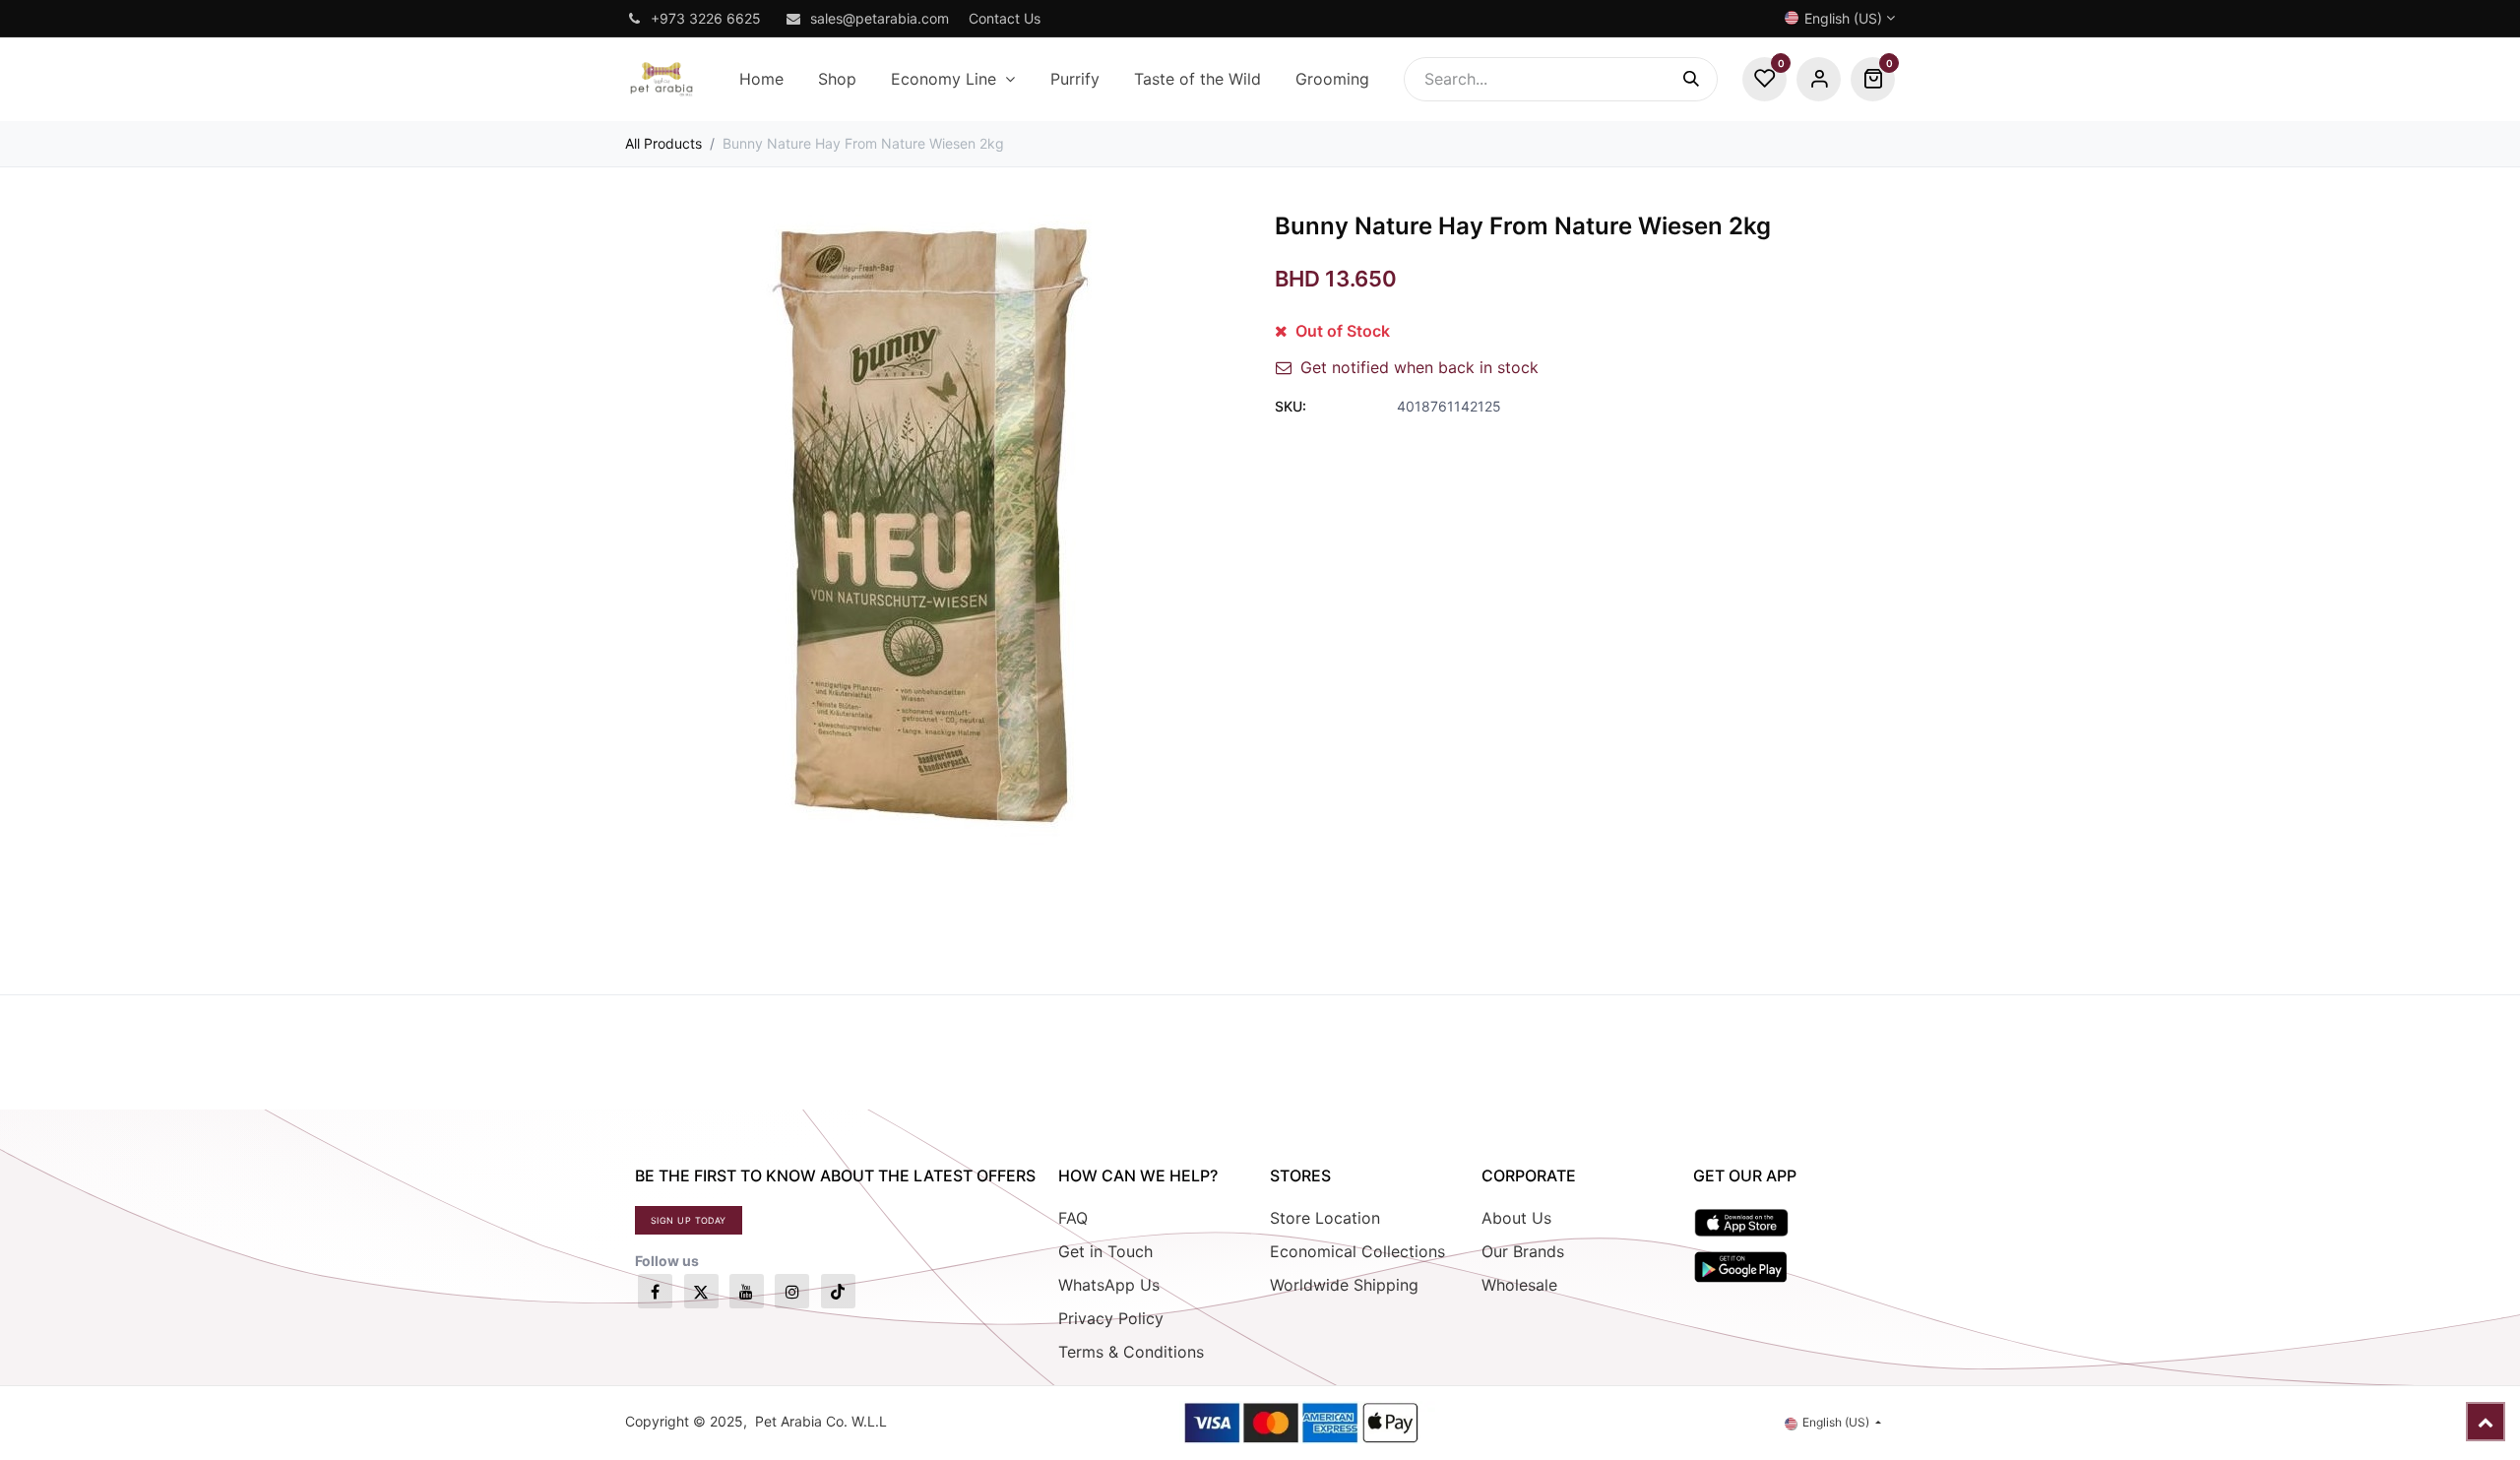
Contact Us (1005, 18)
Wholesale (1519, 1285)
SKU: (1291, 406)
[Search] (1701, 79)
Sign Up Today (689, 1220)
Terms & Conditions (1131, 1352)
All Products (663, 143)
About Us (1516, 1218)
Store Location (1325, 1218)
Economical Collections (1357, 1251)
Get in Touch (1105, 1251)
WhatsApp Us (1109, 1285)
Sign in (1819, 79)
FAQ (1073, 1218)
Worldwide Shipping (1344, 1285)
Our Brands (1523, 1251)
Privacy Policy (1111, 1318)
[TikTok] (838, 1291)
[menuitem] (761, 79)
